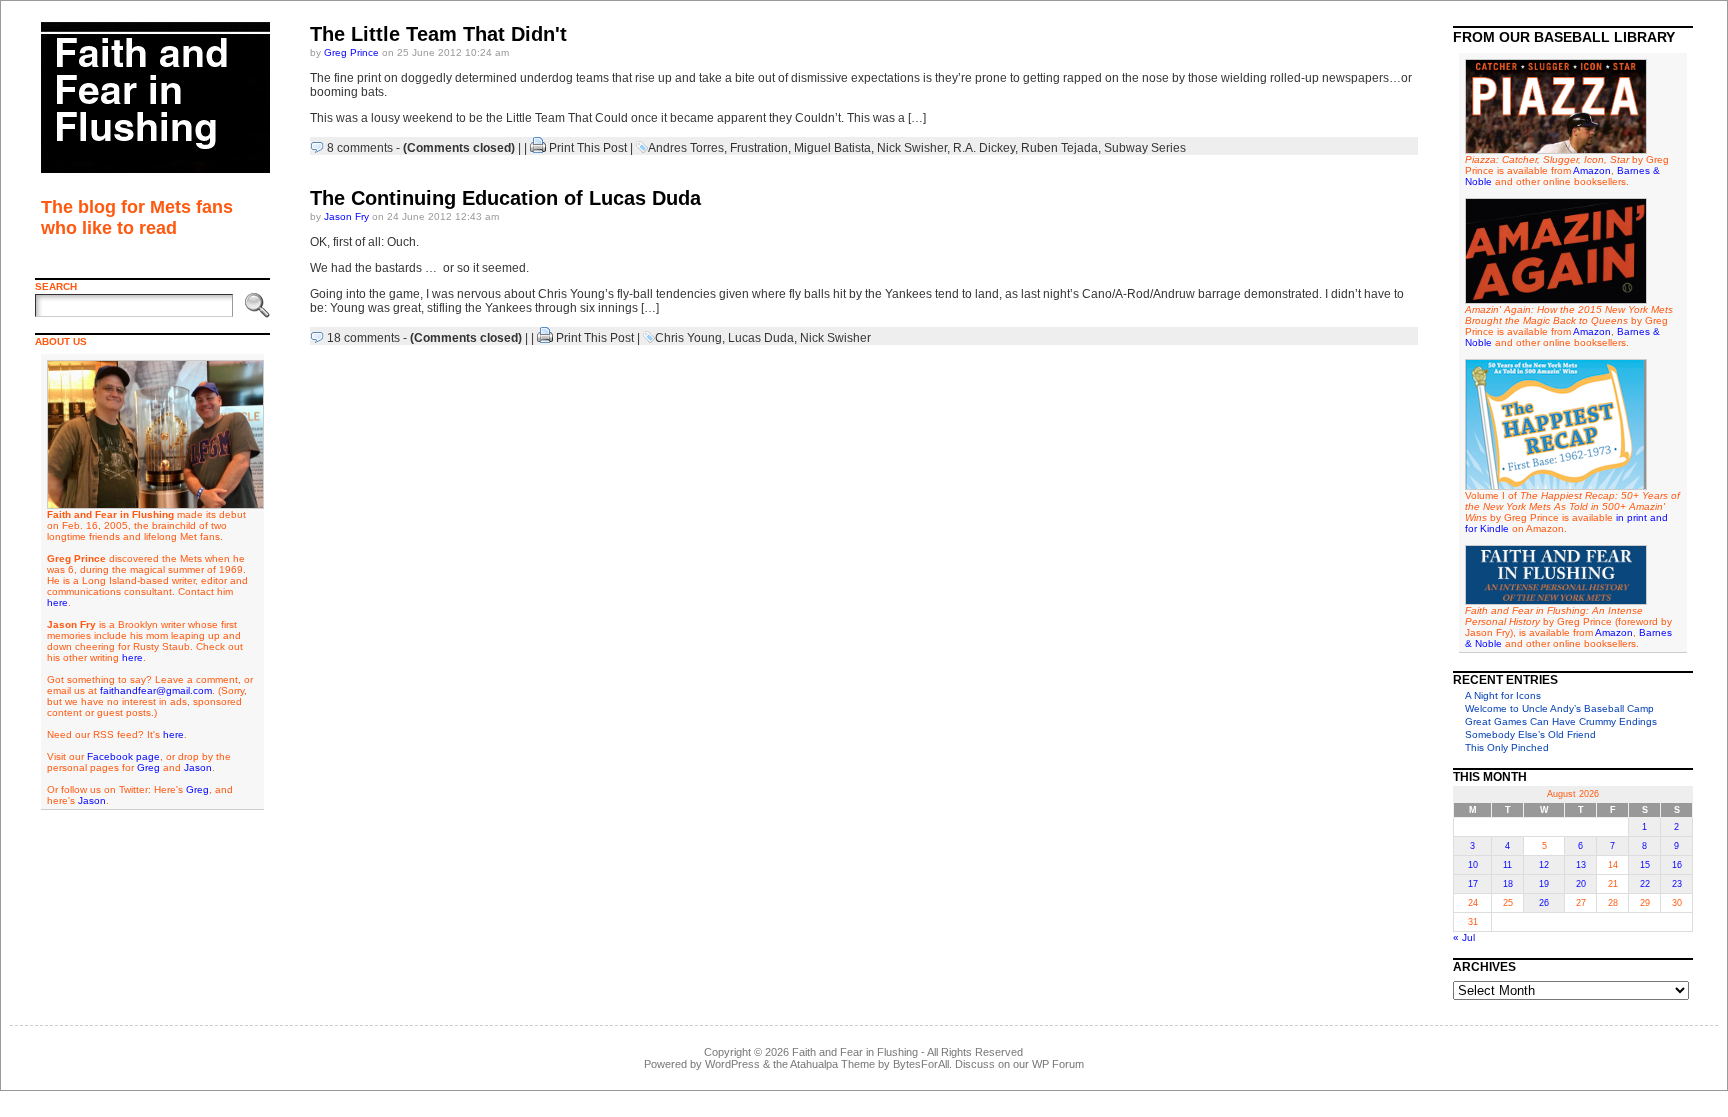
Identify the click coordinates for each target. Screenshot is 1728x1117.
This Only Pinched (1507, 747)
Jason (198, 767)
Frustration (759, 148)
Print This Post (588, 148)
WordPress (732, 1064)
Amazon (1592, 170)
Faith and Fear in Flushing (855, 1052)
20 (1581, 884)
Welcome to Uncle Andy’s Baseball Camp (1559, 708)
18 (1508, 884)
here (57, 602)
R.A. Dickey (984, 148)
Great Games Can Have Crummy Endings (1561, 721)
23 (1677, 884)
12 (1544, 865)
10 (1473, 865)
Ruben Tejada (1059, 148)
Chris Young (688, 338)
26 (1544, 903)
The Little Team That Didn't (438, 34)
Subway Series (1145, 148)
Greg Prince (351, 52)
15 (1645, 865)
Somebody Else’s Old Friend (1530, 734)
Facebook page (123, 756)
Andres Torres (686, 148)
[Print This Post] (538, 148)
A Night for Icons (1503, 695)
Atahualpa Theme (832, 1064)
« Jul (1464, 937)
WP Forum (1058, 1064)
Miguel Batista (832, 148)
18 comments (363, 338)
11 (1507, 865)
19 (1544, 884)
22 (1645, 884)
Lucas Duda (761, 338)
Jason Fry (346, 216)
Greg (148, 767)
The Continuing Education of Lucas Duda (505, 198)
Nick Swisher (912, 148)
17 (1473, 884)
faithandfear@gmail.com (156, 690)
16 (1677, 865)
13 (1581, 865)
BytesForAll (921, 1064)
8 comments (360, 148)
